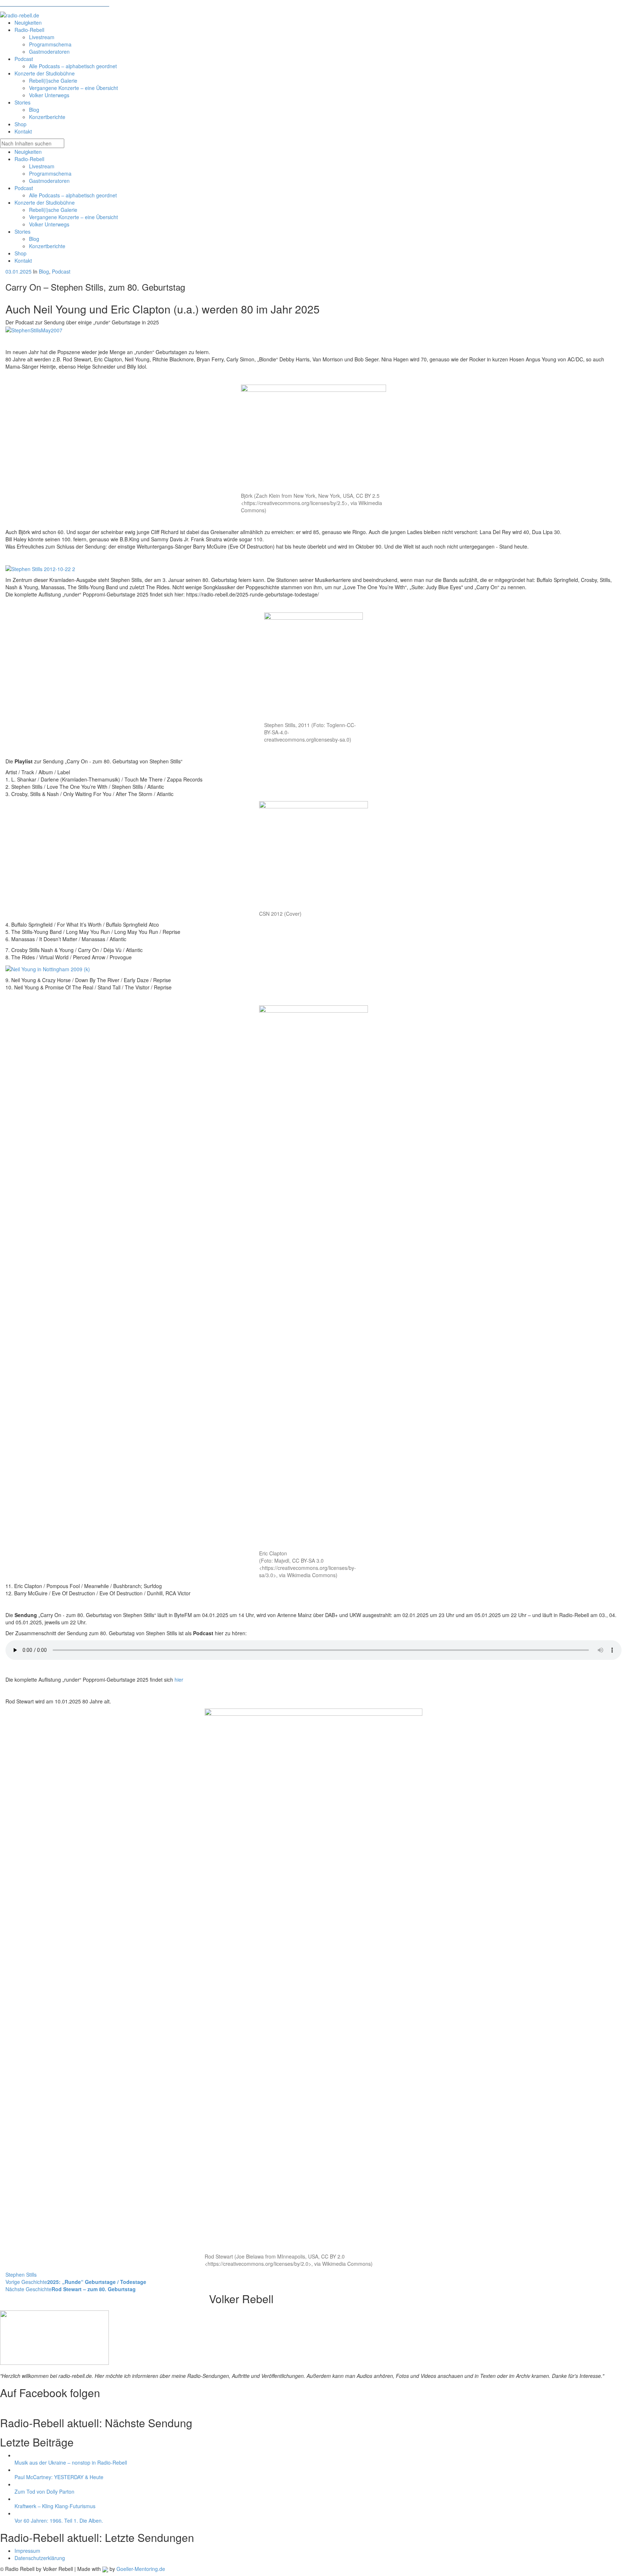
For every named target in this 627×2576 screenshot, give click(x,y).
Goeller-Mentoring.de (141, 2569)
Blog (34, 239)
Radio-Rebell (29, 159)
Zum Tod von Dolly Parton (44, 2491)
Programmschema (50, 173)
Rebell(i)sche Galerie (53, 210)
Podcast (24, 188)
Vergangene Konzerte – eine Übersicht (73, 217)
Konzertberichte (47, 246)
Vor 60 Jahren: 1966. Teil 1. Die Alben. (59, 2520)
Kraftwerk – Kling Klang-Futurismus (55, 2506)
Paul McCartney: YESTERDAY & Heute (59, 2477)
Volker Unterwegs (49, 224)
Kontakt (23, 261)
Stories (22, 231)
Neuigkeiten (28, 152)
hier (179, 1679)
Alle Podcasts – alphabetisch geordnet (73, 195)
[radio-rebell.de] (54, 2335)
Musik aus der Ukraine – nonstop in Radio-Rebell (71, 2462)
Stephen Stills (21, 2274)
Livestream (42, 166)
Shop (21, 253)
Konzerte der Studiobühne (45, 202)
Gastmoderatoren (49, 181)
